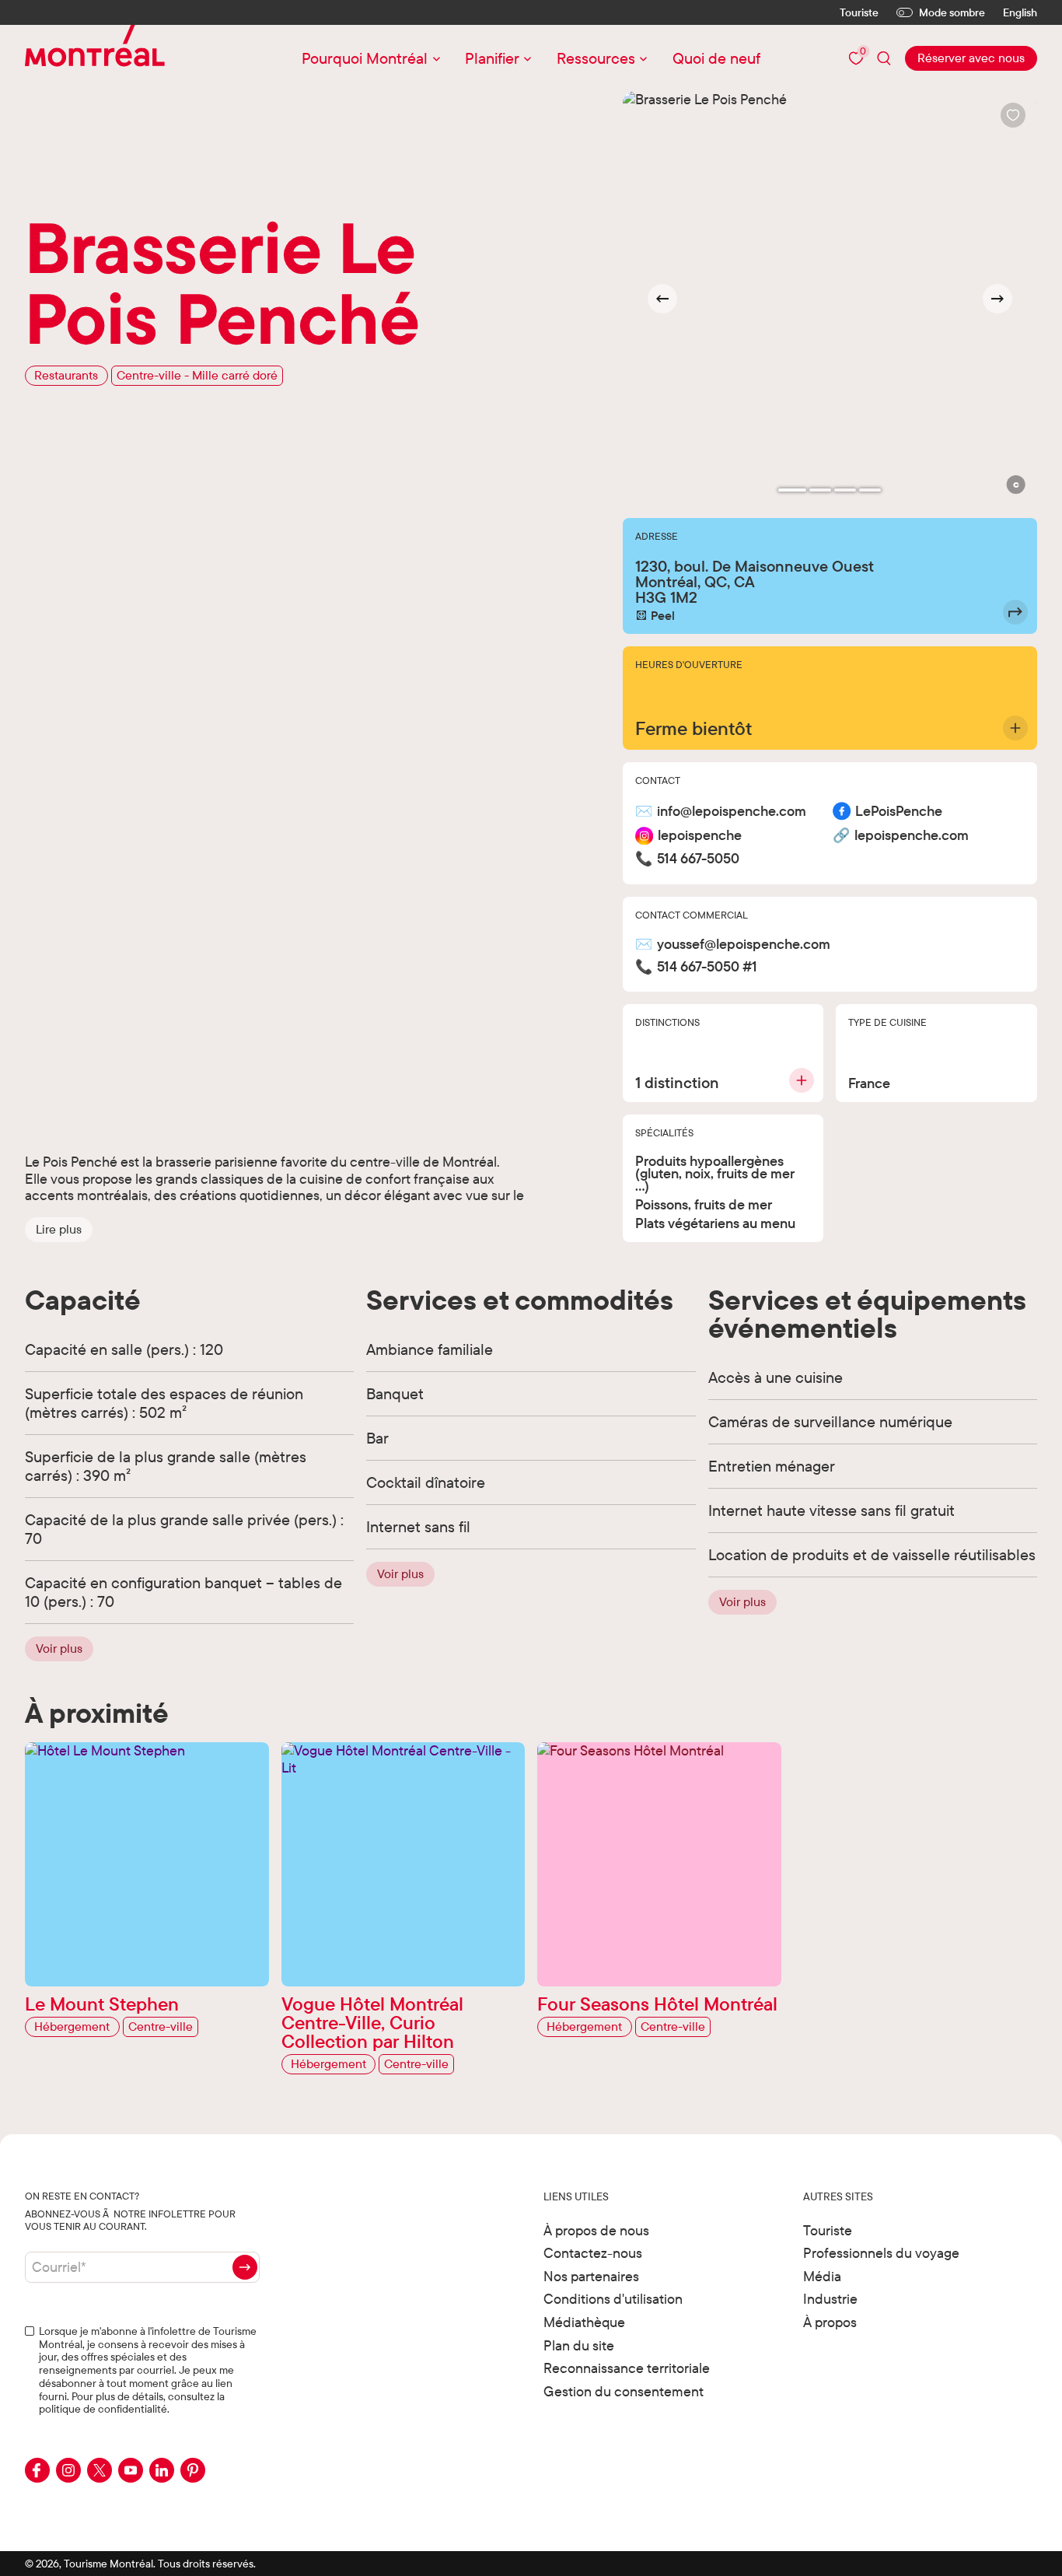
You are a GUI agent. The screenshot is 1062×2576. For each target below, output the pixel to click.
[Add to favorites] (1013, 115)
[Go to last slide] (662, 299)
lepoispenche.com (912, 836)
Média (822, 2276)
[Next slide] (997, 299)
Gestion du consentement (624, 2391)
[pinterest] (193, 2470)
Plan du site (579, 2345)
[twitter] (100, 2470)
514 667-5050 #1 (707, 967)
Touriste (859, 12)
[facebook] (37, 2470)
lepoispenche (700, 836)
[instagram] (68, 2470)
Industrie (830, 2299)
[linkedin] (162, 2470)
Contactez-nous (593, 2253)
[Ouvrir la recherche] (884, 58)
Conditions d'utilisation (613, 2299)
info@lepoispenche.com (732, 812)
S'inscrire (245, 2267)
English (1020, 13)
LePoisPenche (899, 812)
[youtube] (131, 2470)
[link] (971, 58)
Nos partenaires (591, 2276)
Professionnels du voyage (881, 2253)
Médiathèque (584, 2322)
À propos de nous (596, 2230)
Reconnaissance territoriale (627, 2368)
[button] (59, 1230)
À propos (830, 2322)
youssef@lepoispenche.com (744, 945)
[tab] (792, 490)
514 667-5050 (698, 859)
